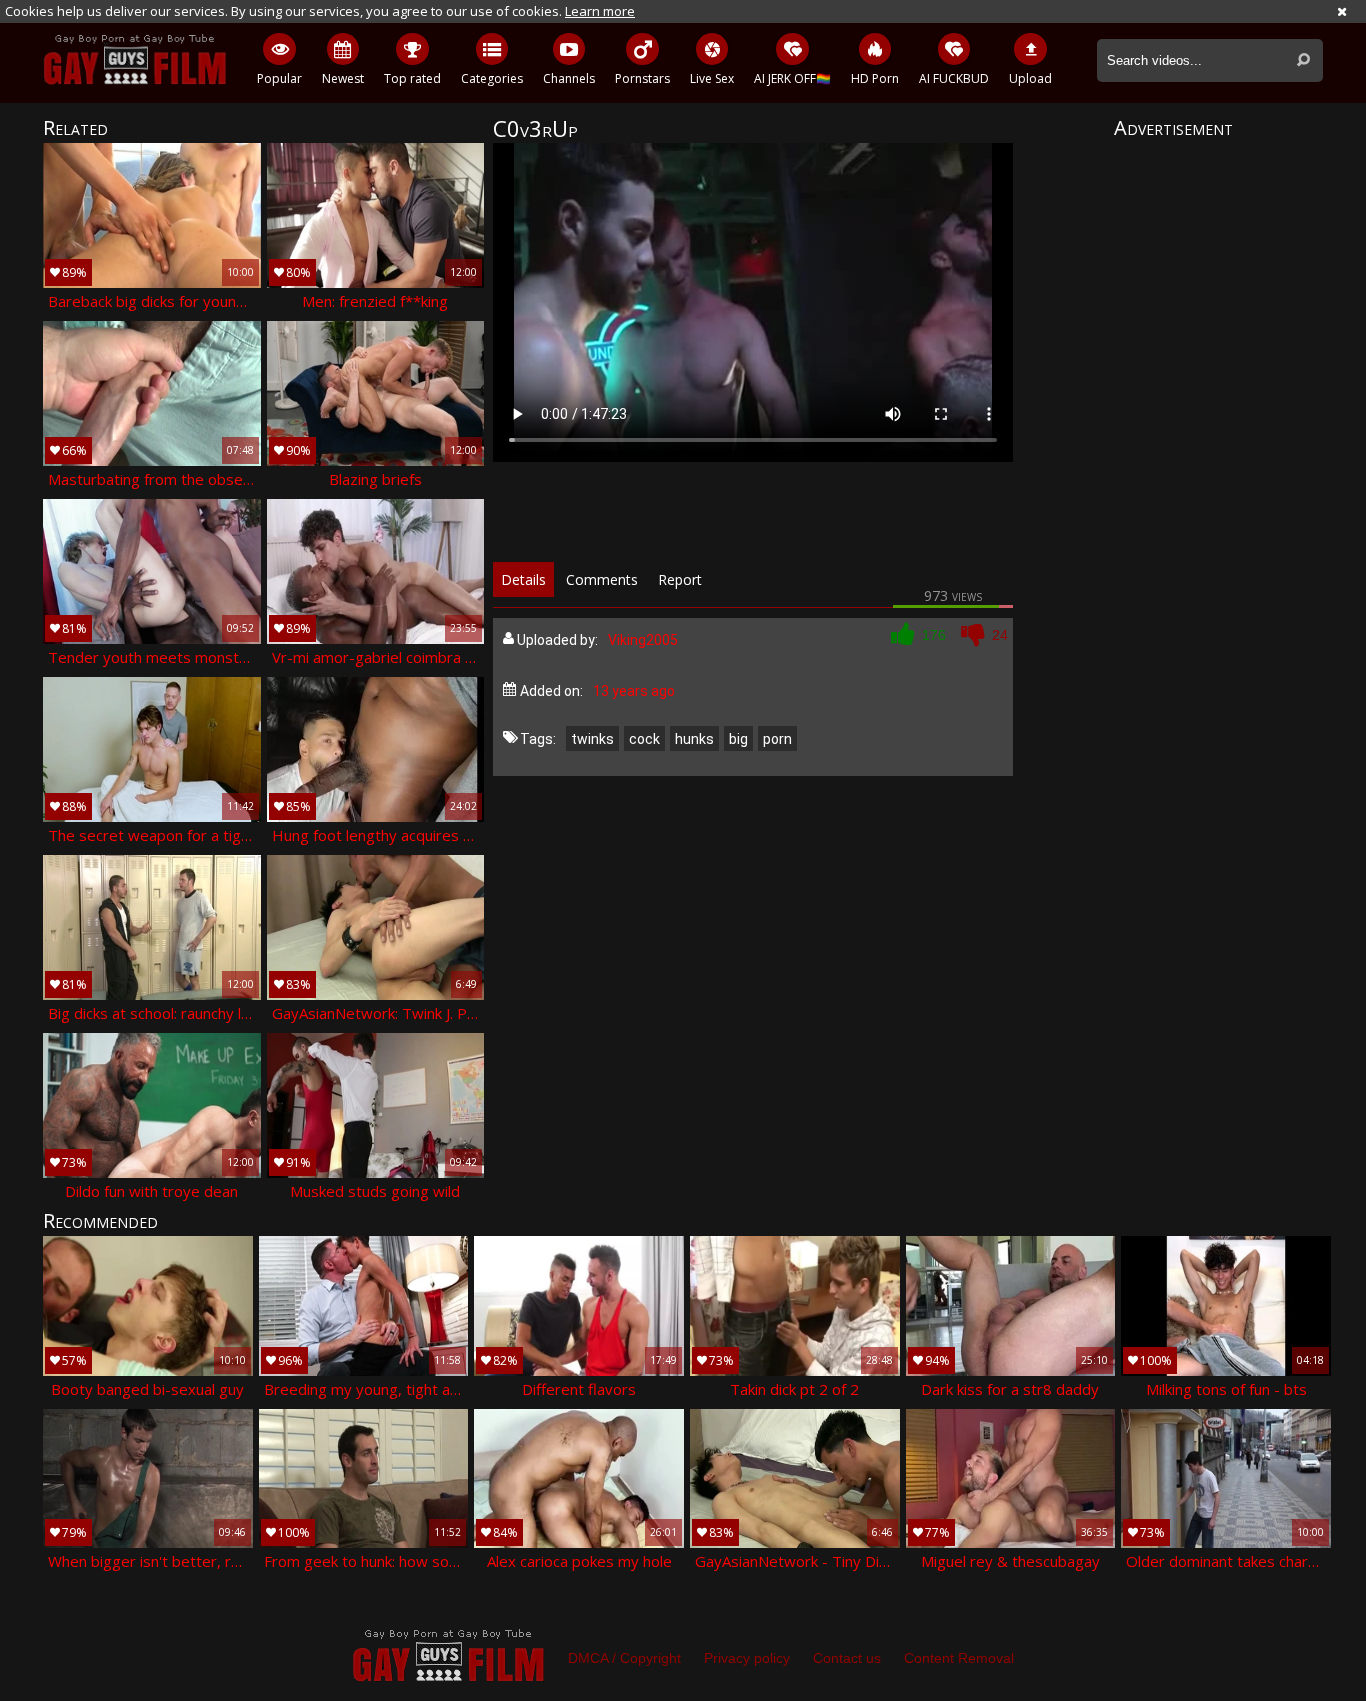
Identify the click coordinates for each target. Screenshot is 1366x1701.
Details (523, 579)
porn (777, 739)
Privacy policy (747, 1658)
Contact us (847, 1658)
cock (644, 739)
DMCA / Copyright (624, 1658)
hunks (694, 739)
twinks (592, 739)
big (738, 739)
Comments (602, 579)
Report (680, 579)
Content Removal (959, 1658)
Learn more (600, 11)
